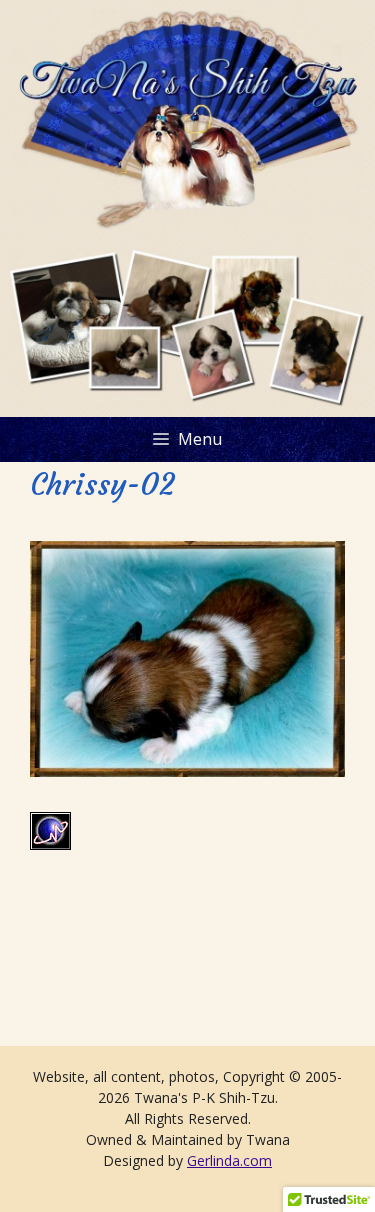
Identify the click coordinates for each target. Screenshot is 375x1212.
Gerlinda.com (229, 1160)
